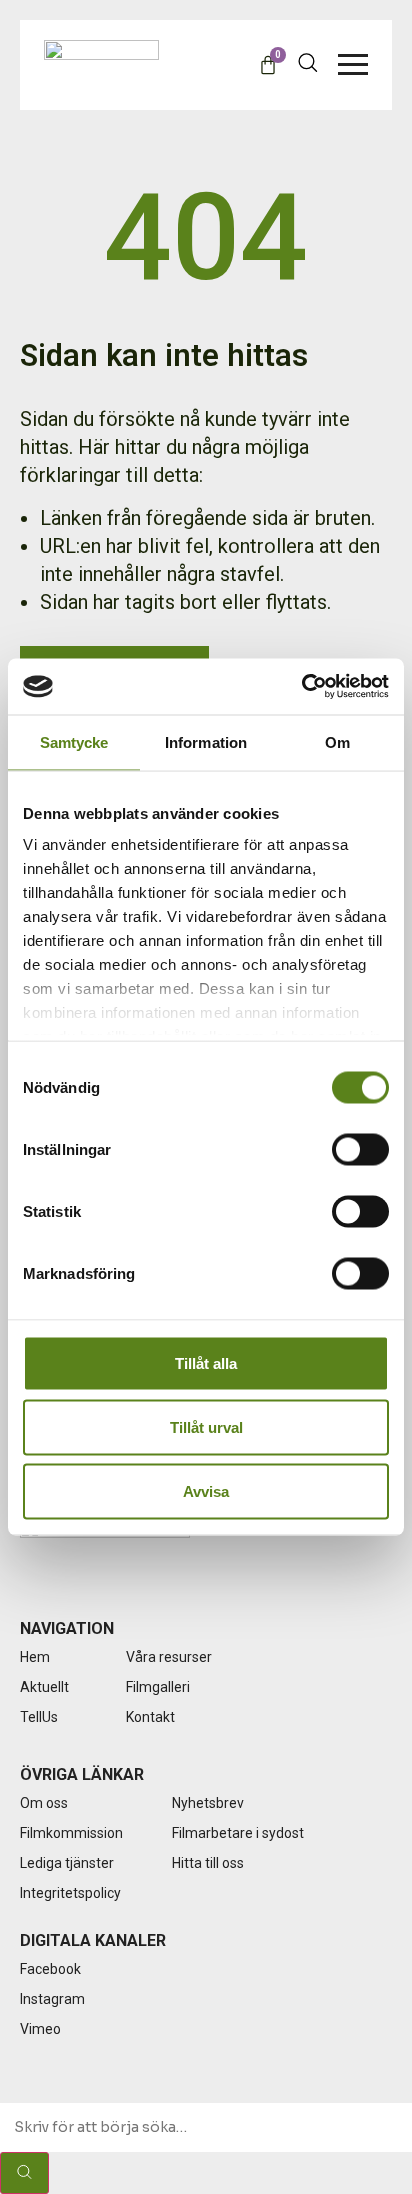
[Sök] (24, 2173)
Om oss (44, 1803)
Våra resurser (169, 1657)
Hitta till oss (208, 1863)
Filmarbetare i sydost (238, 1833)
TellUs (39, 1717)
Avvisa (206, 1490)
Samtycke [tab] (74, 741)
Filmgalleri (158, 1687)
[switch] (360, 1149)
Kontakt (150, 1717)
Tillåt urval (206, 1426)
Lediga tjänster (67, 1863)
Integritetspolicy (70, 1893)
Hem (35, 1657)
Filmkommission (71, 1833)
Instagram (52, 1999)
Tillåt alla (206, 1362)
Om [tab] (337, 741)
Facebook (50, 1969)
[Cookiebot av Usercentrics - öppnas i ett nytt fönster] (301, 687)
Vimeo (40, 2029)
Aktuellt (44, 1687)
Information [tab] (206, 741)
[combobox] (206, 2127)
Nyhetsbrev (208, 1803)
